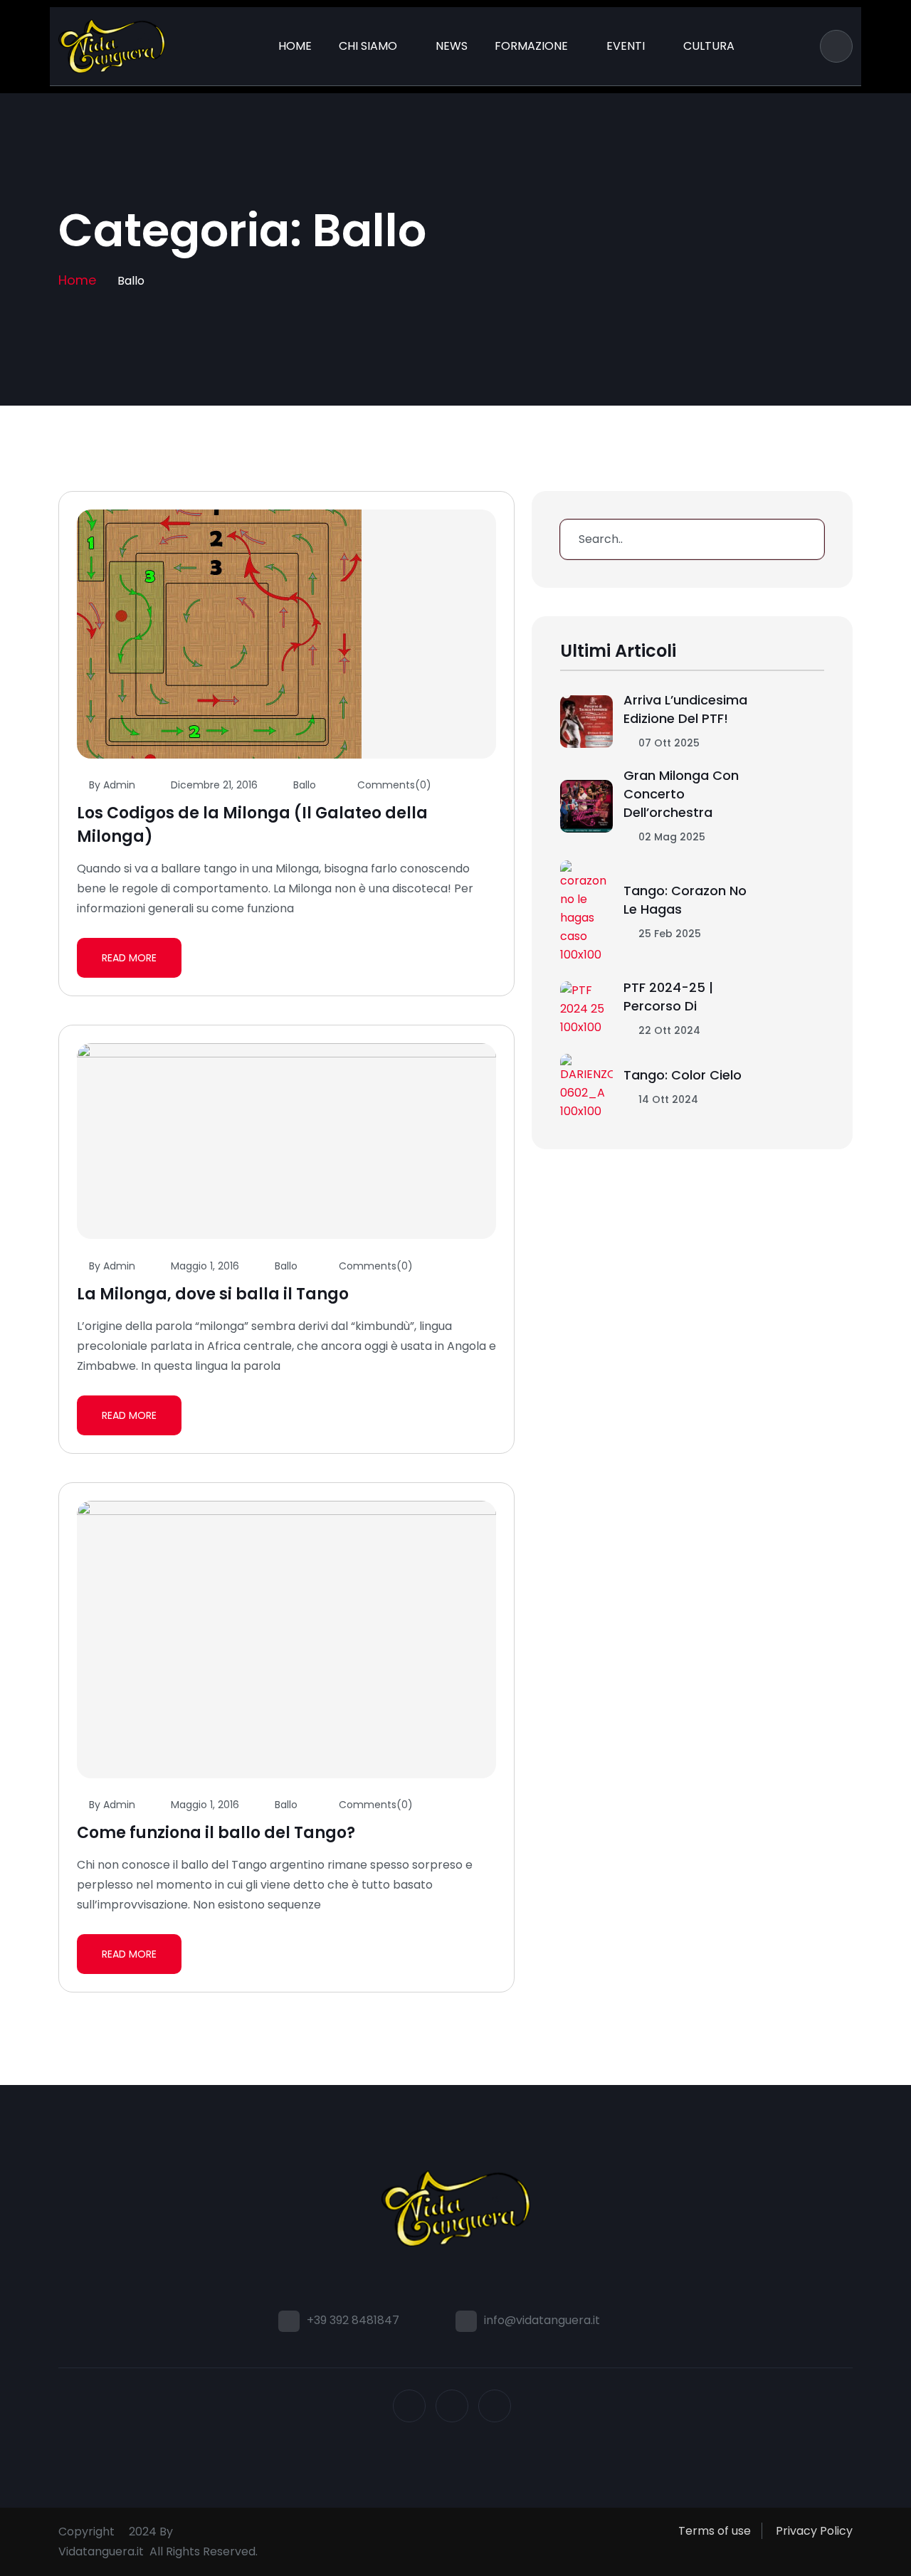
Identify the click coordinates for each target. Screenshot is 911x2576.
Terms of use (715, 2531)
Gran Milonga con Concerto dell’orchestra (681, 794)
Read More (129, 958)
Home (295, 46)
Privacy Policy (814, 2531)
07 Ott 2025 (668, 743)
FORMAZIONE (531, 46)
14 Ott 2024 (667, 1099)
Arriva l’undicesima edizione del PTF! (685, 709)
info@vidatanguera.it (542, 2320)
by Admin (112, 785)
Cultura (709, 46)
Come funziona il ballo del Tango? (216, 1833)
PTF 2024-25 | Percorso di (668, 997)
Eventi (626, 46)
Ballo (305, 785)
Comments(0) (393, 785)
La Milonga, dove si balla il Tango (213, 1294)
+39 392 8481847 (353, 2320)
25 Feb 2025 (668, 934)
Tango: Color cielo (683, 1075)
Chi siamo (368, 46)
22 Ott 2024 (668, 1030)
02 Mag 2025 (670, 837)
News (452, 46)
